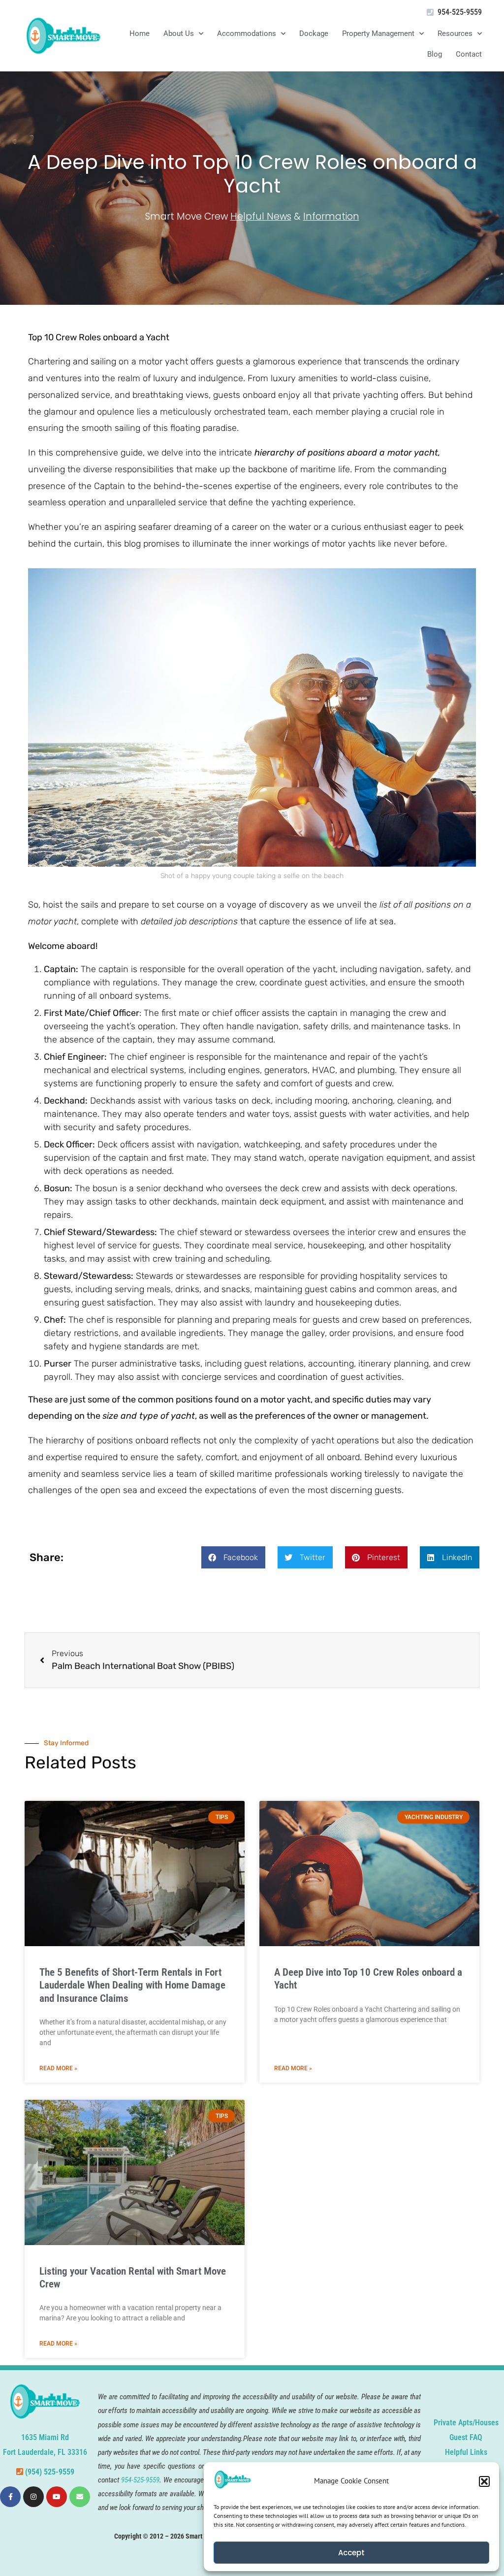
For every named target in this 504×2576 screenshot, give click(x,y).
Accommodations (247, 33)
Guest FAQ (466, 2437)
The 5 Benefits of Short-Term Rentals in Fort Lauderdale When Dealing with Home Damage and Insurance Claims (132, 1985)
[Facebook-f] (10, 2497)
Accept (351, 2553)
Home (140, 33)
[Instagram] (33, 2497)
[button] (484, 2481)
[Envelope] (80, 2497)
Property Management (378, 33)
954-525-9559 (460, 12)
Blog (435, 54)
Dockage (314, 33)
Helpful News (261, 216)
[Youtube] (57, 2497)
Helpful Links (466, 2452)
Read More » (58, 2068)
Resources (455, 33)
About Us (179, 33)
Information (331, 216)
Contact (469, 54)
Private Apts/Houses (466, 2423)
